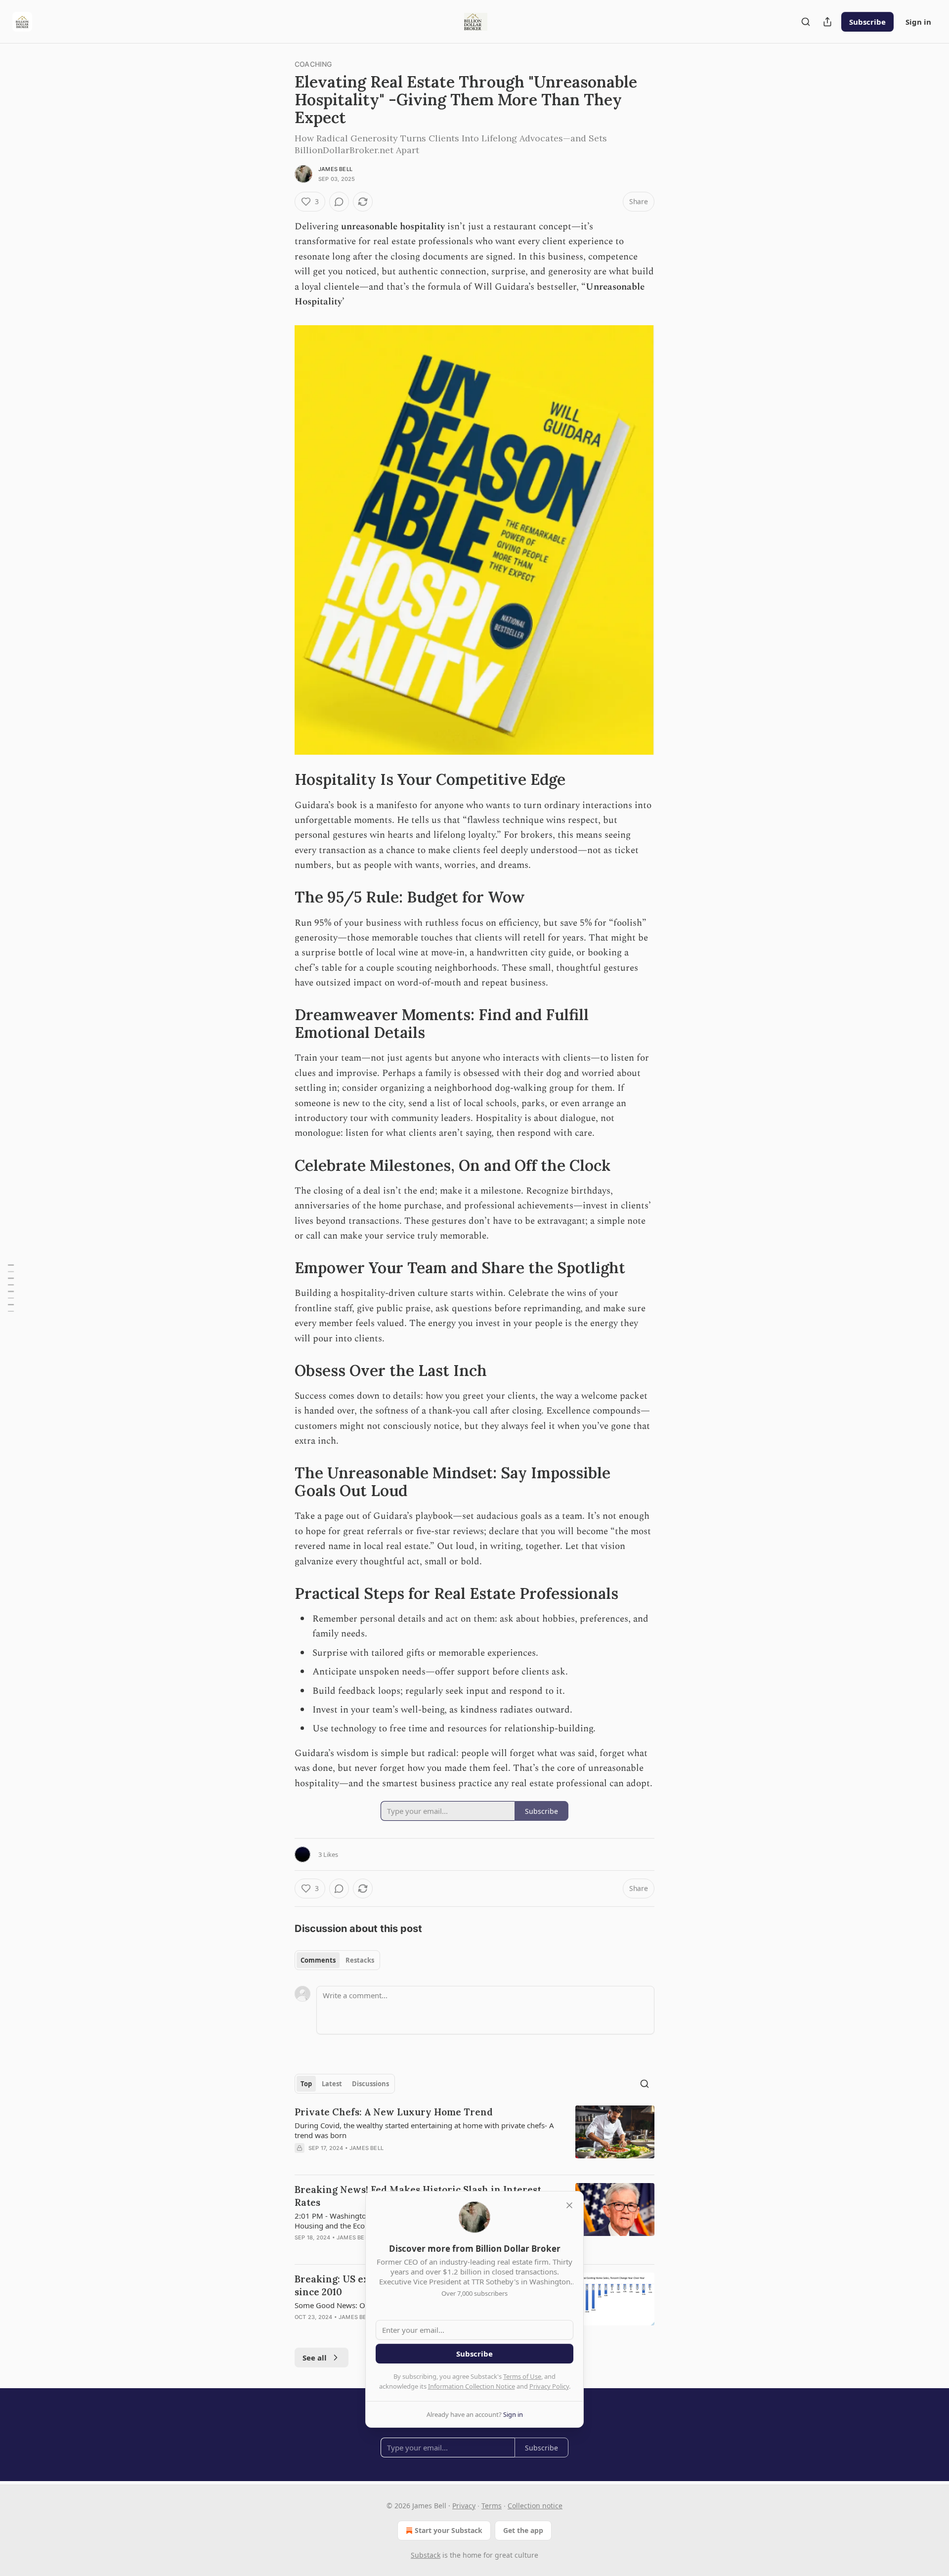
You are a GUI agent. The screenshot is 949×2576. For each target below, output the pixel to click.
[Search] (806, 22)
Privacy (464, 2506)
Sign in (918, 22)
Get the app (523, 2530)
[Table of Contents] (11, 1288)
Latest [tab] (332, 2084)
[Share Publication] (827, 22)
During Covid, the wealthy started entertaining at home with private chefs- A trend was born (424, 2130)
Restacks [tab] (360, 1960)
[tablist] (337, 1960)
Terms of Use (522, 2376)
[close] (569, 2205)
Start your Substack (449, 2530)
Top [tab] (306, 2084)
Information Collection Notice (472, 2386)
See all (315, 2358)
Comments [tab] (318, 1960)
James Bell (335, 169)
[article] (474, 2136)
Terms (492, 2506)
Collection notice (535, 2506)
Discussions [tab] (370, 2084)
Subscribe (867, 22)
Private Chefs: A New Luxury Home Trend (394, 2112)
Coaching (313, 64)
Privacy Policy (549, 2386)
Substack (426, 2555)
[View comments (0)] (339, 202)
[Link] (281, 779)
